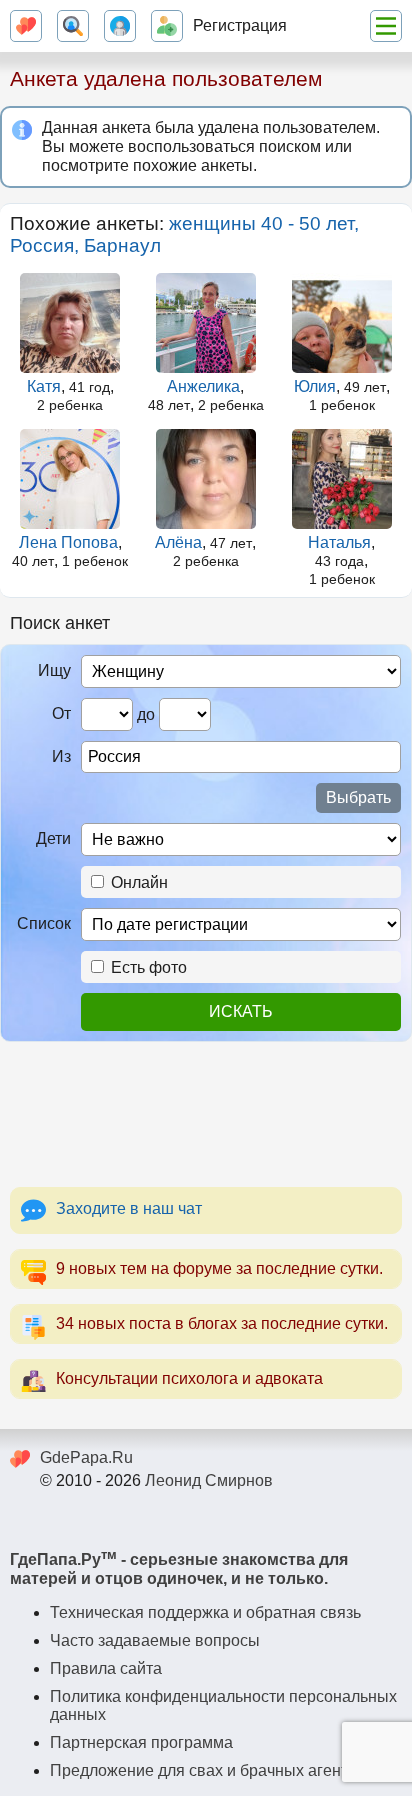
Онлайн (137, 882)
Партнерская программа (141, 1742)
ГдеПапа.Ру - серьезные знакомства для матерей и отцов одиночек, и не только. (179, 1569)
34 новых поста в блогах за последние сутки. (222, 1323)
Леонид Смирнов (209, 1480)
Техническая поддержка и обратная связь (205, 1612)
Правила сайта (106, 1668)
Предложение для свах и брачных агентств (211, 1770)
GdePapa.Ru (86, 1457)
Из (61, 756)
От (61, 713)
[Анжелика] (206, 323)
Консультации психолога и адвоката (189, 1378)
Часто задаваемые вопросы (155, 1640)
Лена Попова (68, 542)
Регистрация (240, 25)
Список (44, 923)
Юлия (315, 386)
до (146, 714)
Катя (44, 386)
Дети (53, 838)
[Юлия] (341, 323)
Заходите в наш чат (129, 1208)
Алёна (178, 542)
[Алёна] (206, 479)
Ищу (54, 670)
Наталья (339, 542)
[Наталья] (341, 479)
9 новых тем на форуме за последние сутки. (219, 1268)
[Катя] (70, 323)
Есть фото (147, 967)
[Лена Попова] (70, 479)
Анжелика (203, 386)
